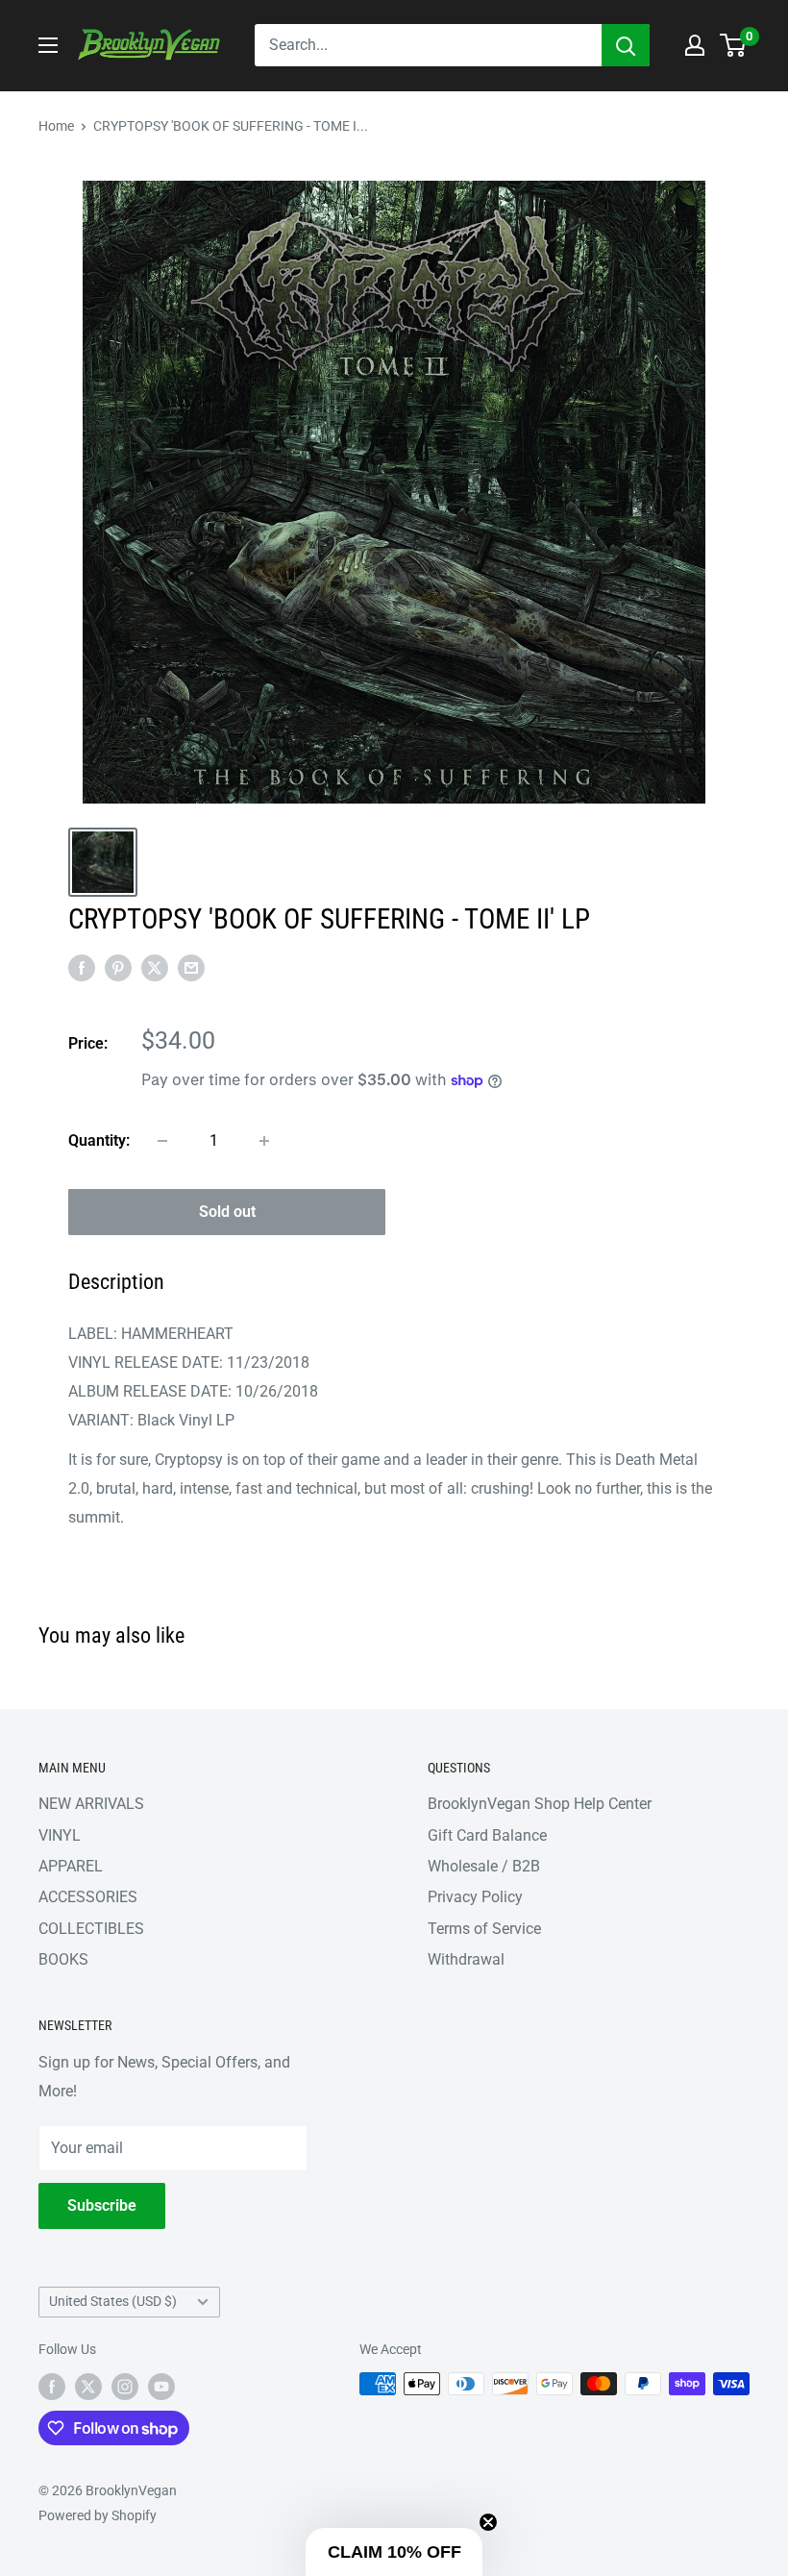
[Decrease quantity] (162, 1141)
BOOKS (63, 1959)
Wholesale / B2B (484, 1866)
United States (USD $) (113, 2301)
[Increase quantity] (264, 1141)
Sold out (227, 1212)
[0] (734, 45)
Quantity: (99, 1140)
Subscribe (102, 2205)
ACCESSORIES (88, 1897)
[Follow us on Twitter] (88, 2386)
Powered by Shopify (98, 2515)
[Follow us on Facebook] (52, 2386)
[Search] (626, 45)
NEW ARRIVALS (91, 1804)
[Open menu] (48, 45)
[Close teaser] (488, 2522)
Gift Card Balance (487, 1835)
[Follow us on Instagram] (125, 2386)
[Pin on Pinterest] (118, 967)
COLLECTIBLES (91, 1929)
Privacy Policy (475, 1897)
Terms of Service (484, 1929)
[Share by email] (191, 967)
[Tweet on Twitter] (155, 967)
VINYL (60, 1835)
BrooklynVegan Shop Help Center (540, 1804)
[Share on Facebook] (82, 967)
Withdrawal (466, 1959)
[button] (394, 2552)
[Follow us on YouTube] (161, 2386)
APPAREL (71, 1866)
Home (56, 126)
